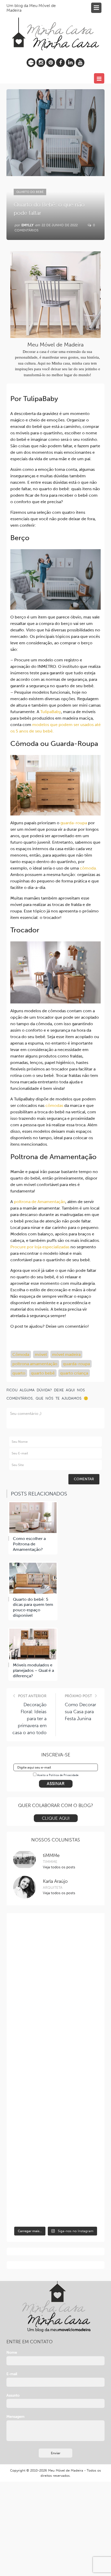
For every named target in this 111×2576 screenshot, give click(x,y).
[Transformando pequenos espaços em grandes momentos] (56, 2198)
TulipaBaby (51, 712)
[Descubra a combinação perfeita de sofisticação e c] (56, 1996)
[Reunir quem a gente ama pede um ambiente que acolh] (56, 2047)
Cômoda (21, 1354)
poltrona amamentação (35, 1364)
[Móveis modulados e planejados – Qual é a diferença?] (33, 1644)
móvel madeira (66, 1354)
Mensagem (15, 2417)
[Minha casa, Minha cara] (55, 28)
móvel (41, 1354)
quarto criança (74, 1373)
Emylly (27, 225)
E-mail (12, 2374)
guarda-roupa (74, 823)
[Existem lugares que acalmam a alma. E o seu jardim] (56, 2148)
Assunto (13, 2395)
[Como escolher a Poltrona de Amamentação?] (33, 1518)
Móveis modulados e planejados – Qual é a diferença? (33, 1670)
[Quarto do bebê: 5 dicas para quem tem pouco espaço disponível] (33, 1578)
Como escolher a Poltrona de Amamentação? (29, 1544)
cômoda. (88, 868)
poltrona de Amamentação (39, 1202)
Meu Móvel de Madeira (66, 2470)
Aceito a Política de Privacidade (58, 1775)
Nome (12, 2352)
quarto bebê (43, 1373)
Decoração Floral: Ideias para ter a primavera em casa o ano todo (29, 1719)
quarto (19, 1373)
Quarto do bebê (30, 192)
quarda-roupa (76, 1364)
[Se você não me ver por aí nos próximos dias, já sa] (56, 2097)
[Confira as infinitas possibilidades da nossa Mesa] (56, 1946)
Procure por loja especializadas (40, 1247)
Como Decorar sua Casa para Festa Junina (80, 1712)
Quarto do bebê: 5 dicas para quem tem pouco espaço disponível (33, 1607)
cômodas (54, 1105)
